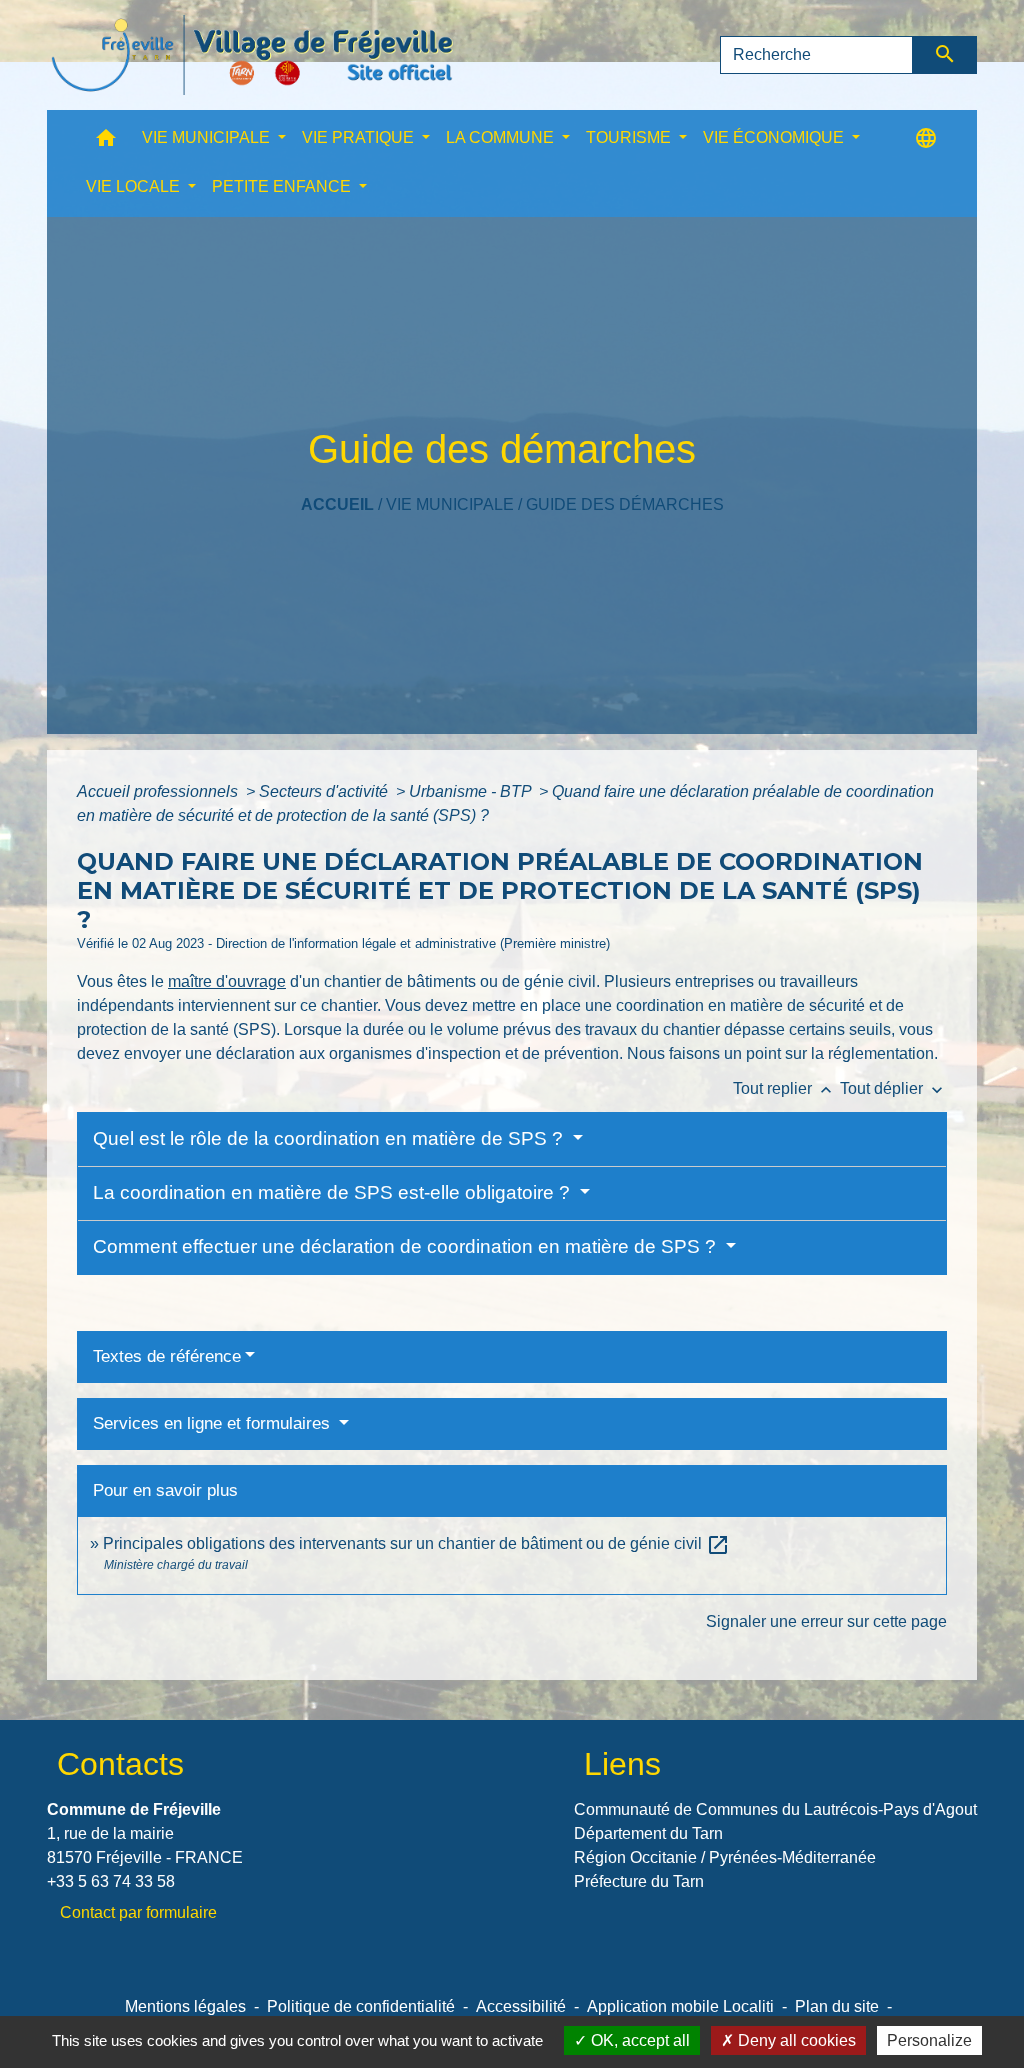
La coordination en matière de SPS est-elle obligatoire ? (334, 1192)
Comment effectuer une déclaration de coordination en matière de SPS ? (407, 1246)
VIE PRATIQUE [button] (360, 137)
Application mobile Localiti (680, 2006)
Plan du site (837, 2006)
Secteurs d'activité (325, 791)
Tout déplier (893, 1088)
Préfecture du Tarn (639, 1881)
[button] (106, 142)
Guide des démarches (625, 504)
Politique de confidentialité (361, 2006)
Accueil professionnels (159, 791)
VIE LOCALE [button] (135, 186)
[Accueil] (252, 55)
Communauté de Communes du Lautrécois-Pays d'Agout (775, 1809)
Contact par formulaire (138, 1912)
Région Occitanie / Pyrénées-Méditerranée (725, 1857)
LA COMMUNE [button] (502, 137)
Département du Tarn (648, 1833)
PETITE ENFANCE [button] (283, 186)
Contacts (120, 1764)
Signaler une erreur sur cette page (826, 1621)
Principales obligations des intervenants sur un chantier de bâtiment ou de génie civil (416, 1543)
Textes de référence (167, 1356)
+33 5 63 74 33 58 (111, 1881)
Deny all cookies (795, 2040)
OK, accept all (638, 2040)
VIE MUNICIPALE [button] (208, 137)
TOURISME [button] (630, 137)
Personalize (929, 2040)
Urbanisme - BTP (472, 791)
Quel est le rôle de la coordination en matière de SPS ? (330, 1138)
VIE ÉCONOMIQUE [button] (775, 137)
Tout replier (784, 1088)
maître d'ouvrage (227, 981)
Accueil (337, 504)
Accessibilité (521, 2006)
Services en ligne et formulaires (214, 1423)
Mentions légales (185, 2006)
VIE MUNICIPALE (450, 504)
